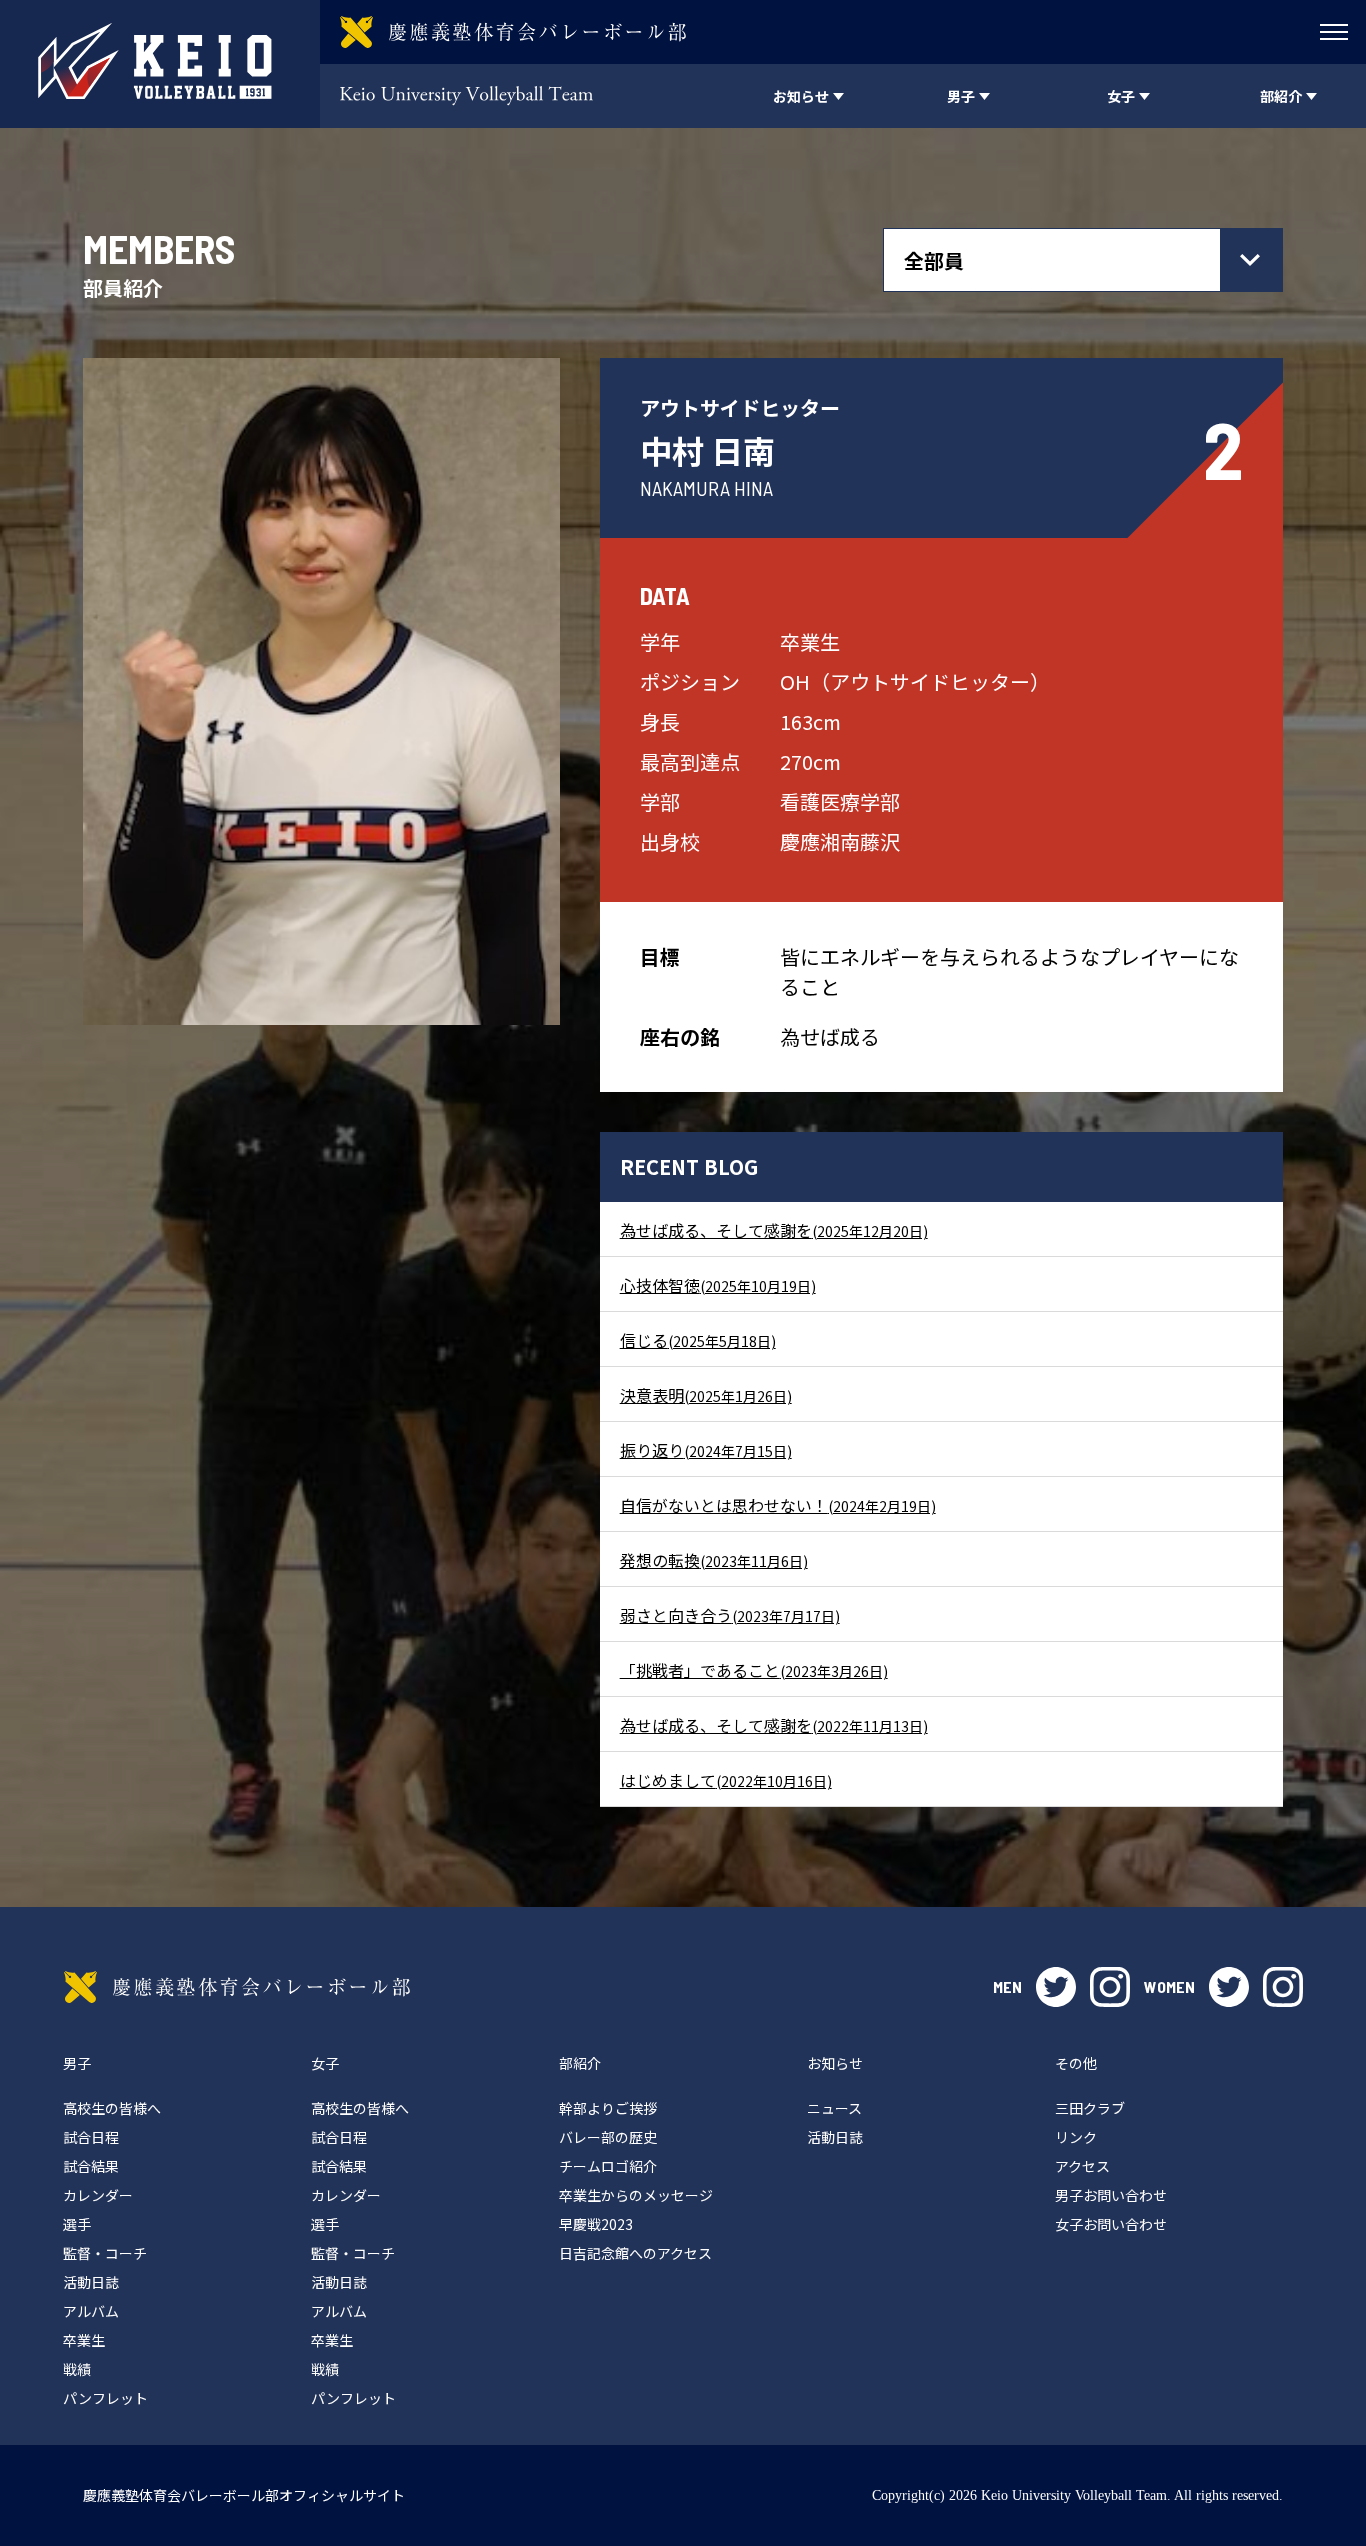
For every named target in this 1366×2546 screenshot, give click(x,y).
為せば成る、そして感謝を (774, 1230)
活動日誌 (91, 2282)
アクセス (1082, 2166)
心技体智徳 (718, 1285)
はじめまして (726, 1780)
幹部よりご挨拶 (608, 2108)
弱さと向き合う (730, 1615)
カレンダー (98, 2195)
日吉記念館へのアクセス (635, 2253)
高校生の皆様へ (112, 2108)
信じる (698, 1340)
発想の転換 (714, 1560)
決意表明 (706, 1395)
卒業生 (84, 2340)
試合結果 (91, 2166)
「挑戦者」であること (754, 1670)
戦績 (77, 2369)
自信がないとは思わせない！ (778, 1505)
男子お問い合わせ (1111, 2195)
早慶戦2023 (596, 2224)
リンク (1076, 2137)
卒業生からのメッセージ (636, 2195)
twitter (1056, 1987)
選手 (77, 2224)
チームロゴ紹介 (608, 2166)
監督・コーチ (105, 2253)
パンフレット (105, 2398)
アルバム (91, 2311)
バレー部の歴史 (608, 2137)
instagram (1110, 1987)
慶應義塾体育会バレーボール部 (237, 1987)
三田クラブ (1090, 2108)
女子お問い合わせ (1111, 2224)
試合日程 (91, 2137)
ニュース (834, 2108)
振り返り (706, 1450)
